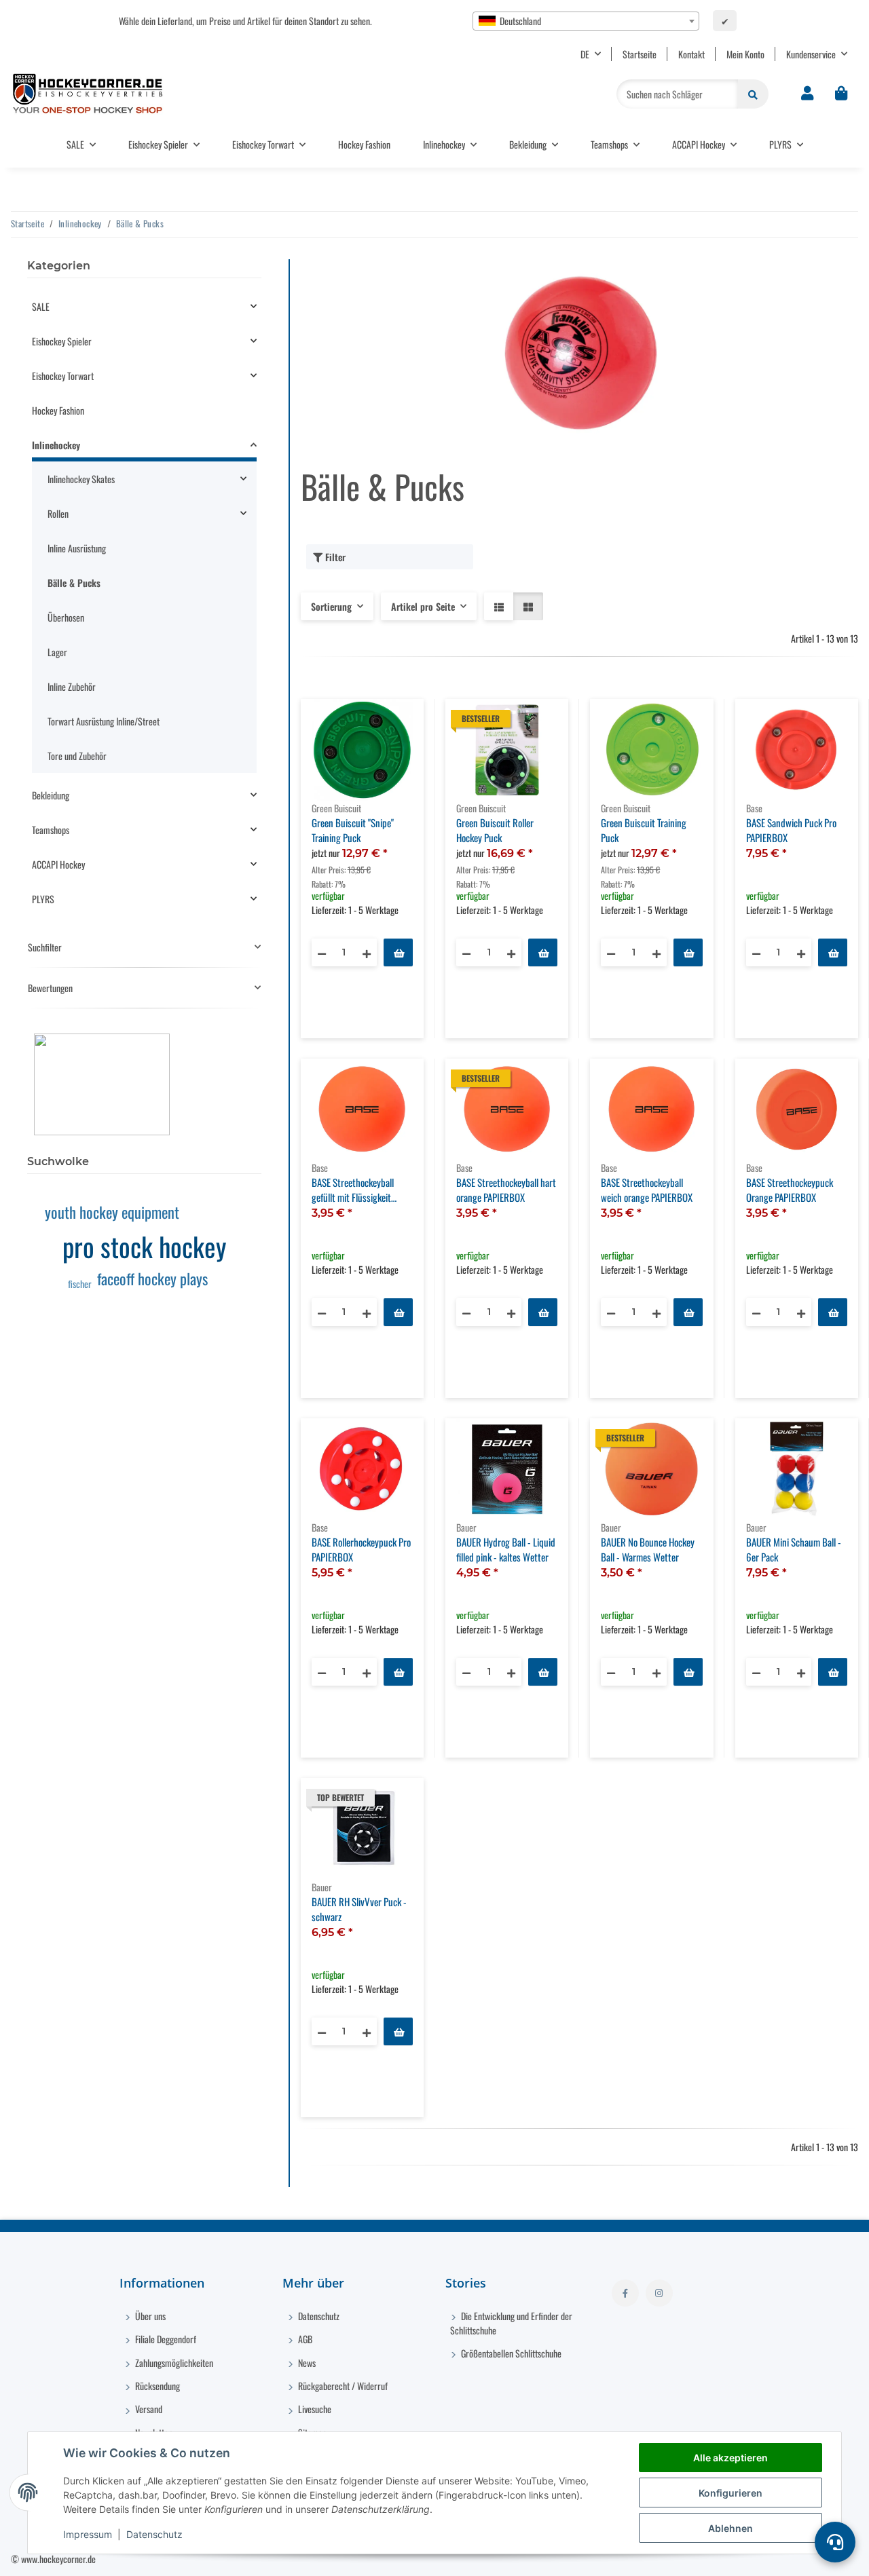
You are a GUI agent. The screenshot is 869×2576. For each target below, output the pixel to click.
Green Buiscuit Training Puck (644, 830)
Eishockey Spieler (62, 341)
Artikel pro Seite (423, 606)
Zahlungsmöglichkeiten (173, 2363)
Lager (57, 652)
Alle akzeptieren (731, 2458)
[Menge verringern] (322, 952)
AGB (304, 2339)
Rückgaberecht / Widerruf (342, 2386)
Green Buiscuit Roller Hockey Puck (495, 830)
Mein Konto (745, 54)
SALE (41, 306)
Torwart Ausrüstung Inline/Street (104, 721)
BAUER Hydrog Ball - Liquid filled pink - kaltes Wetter (506, 1550)
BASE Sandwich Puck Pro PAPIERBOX (791, 830)
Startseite (640, 54)
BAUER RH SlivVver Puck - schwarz (359, 1909)
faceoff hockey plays (152, 1278)
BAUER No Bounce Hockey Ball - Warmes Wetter (648, 1550)
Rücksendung (156, 2386)
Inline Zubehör (72, 686)
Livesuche (314, 2409)
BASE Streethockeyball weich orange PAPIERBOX (647, 1190)
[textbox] (586, 21)
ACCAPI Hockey (58, 864)
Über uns (149, 2316)
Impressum (88, 2534)
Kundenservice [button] (811, 54)
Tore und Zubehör (77, 756)
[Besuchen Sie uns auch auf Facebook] (625, 2293)
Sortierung (331, 606)
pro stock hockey (144, 1246)
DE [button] (585, 54)
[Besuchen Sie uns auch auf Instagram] (659, 2293)
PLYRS (43, 899)
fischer (80, 1284)
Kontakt (691, 54)
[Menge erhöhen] (367, 952)
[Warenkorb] (841, 94)
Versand (148, 2409)
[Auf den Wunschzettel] (401, 722)
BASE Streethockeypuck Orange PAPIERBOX (790, 1190)
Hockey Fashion (58, 410)
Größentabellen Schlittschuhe (510, 2353)
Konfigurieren (731, 2493)
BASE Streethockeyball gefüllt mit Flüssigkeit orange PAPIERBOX (353, 1190)
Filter (334, 557)
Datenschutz (154, 2534)
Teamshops (51, 830)
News (306, 2363)
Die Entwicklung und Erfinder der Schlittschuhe (511, 2323)
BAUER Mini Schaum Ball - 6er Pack (794, 1550)
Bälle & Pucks (74, 583)
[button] (807, 94)
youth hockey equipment (112, 1212)
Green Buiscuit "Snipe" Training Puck (353, 830)
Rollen (58, 513)
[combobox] (586, 21)
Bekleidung (51, 795)
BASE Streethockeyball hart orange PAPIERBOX (506, 1190)
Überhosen (66, 617)
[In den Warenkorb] (398, 952)
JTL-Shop (799, 2559)
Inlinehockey (56, 445)
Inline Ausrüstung (77, 548)
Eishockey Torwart (63, 376)
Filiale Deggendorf (165, 2339)
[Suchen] (753, 94)
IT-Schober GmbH (708, 2559)
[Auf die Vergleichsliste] (365, 722)
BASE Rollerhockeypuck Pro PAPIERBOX (361, 1550)
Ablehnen (731, 2528)
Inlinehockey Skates (81, 479)
